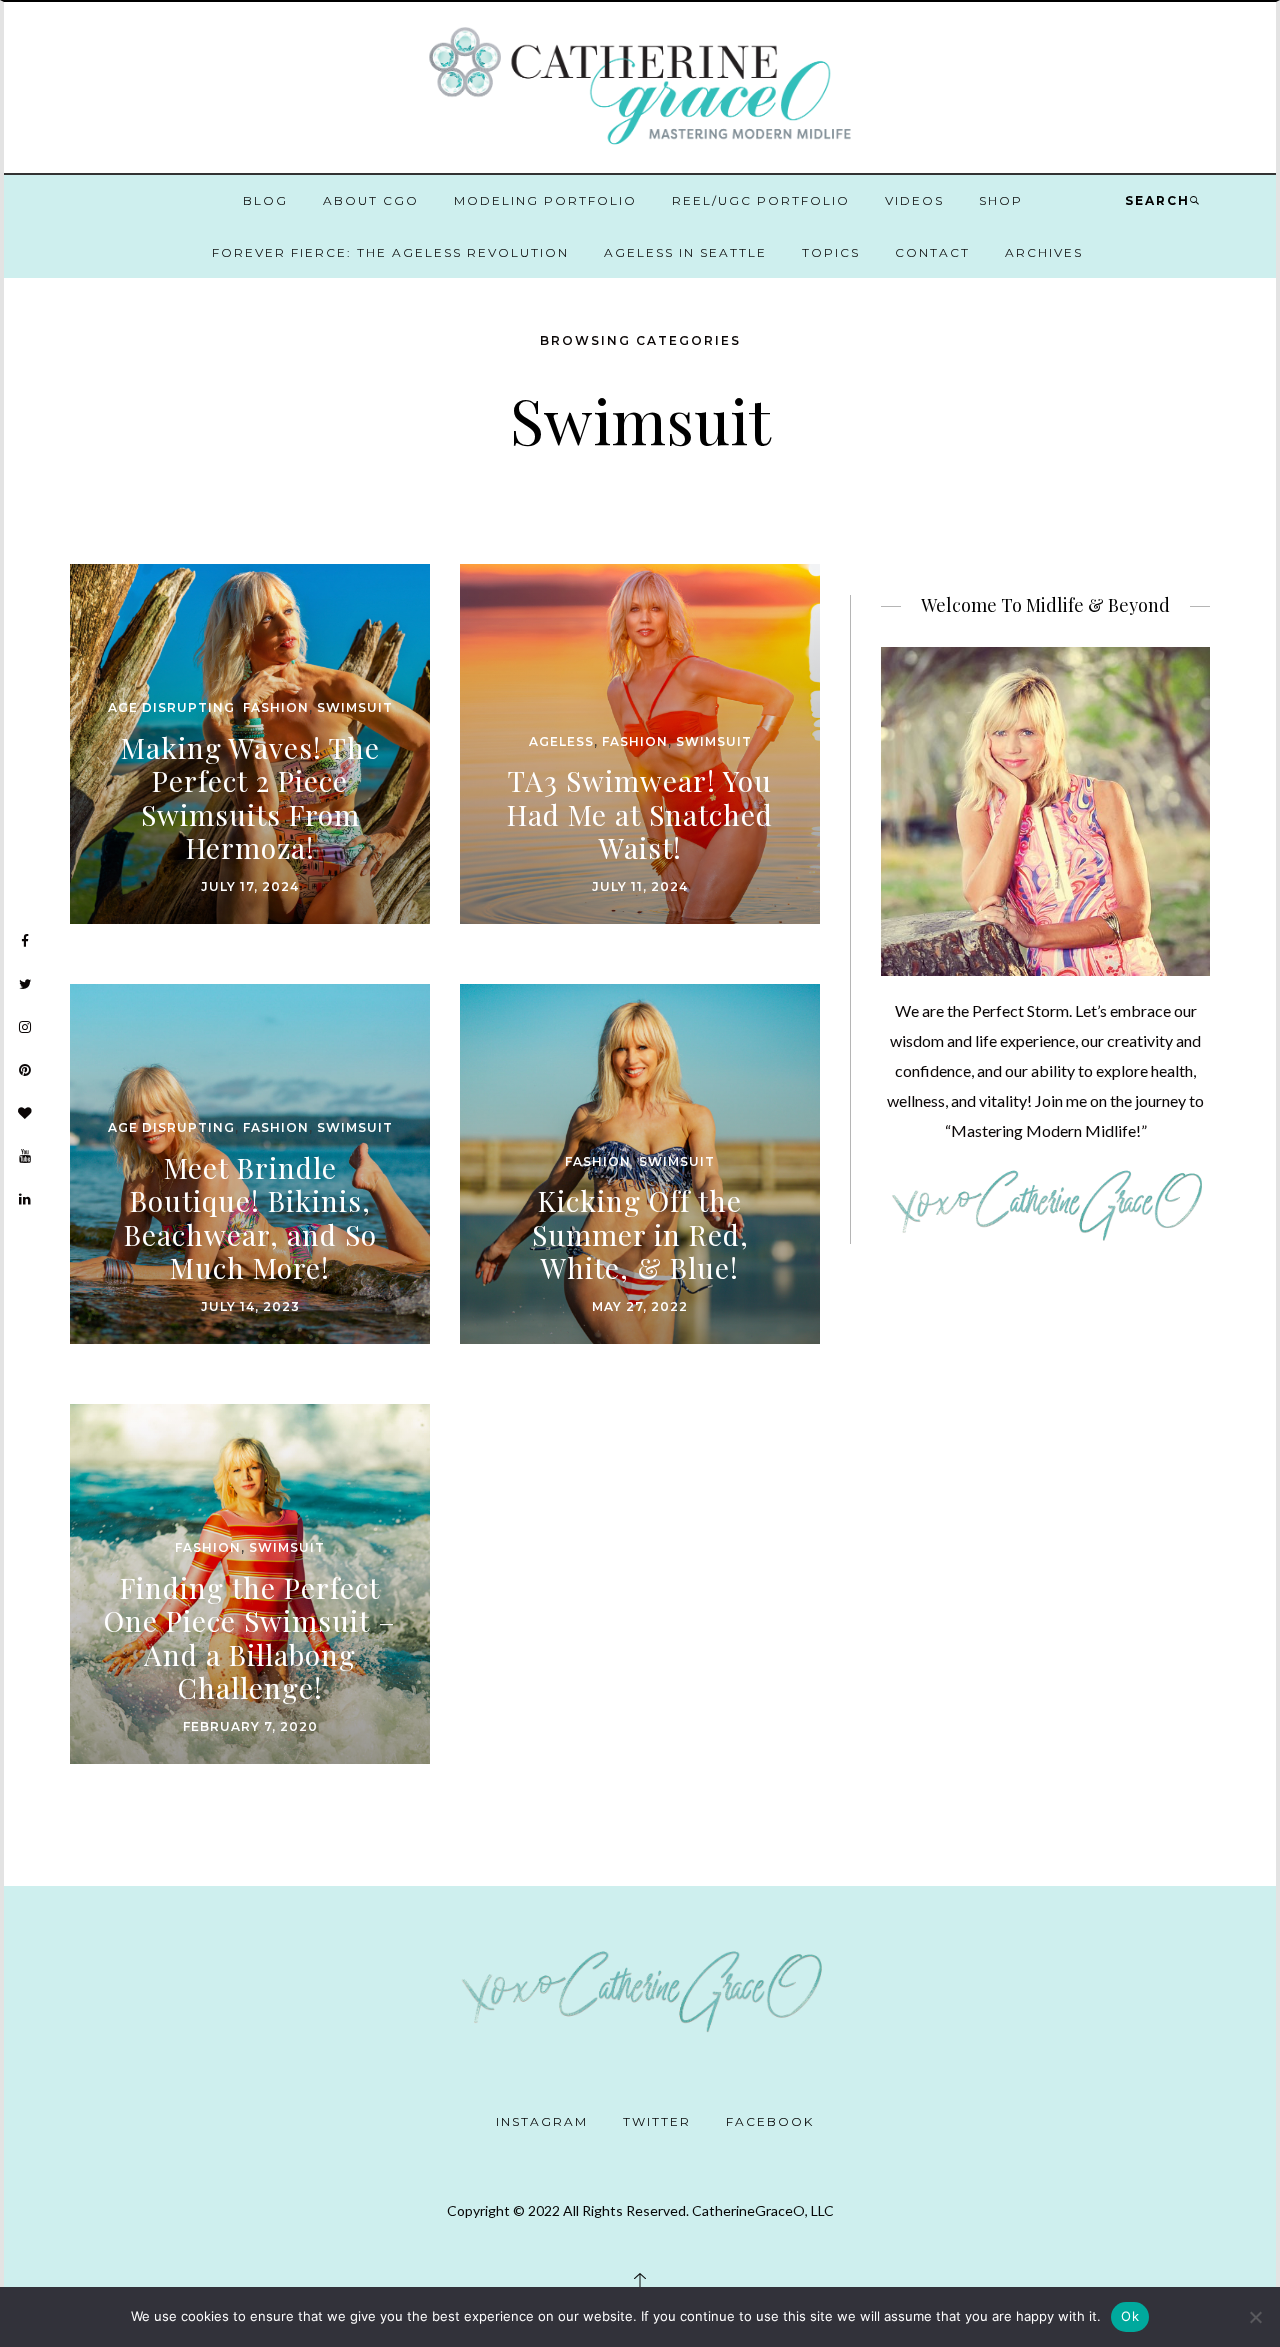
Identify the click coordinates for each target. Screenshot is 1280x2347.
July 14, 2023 (250, 1306)
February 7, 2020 (250, 1726)
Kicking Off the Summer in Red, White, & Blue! (640, 1234)
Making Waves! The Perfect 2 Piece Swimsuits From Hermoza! (250, 798)
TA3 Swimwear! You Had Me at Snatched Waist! (640, 814)
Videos (914, 200)
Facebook (770, 2121)
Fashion (276, 707)
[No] (1255, 2317)
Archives (1044, 252)
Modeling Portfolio (545, 200)
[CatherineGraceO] (640, 89)
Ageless (561, 741)
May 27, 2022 (640, 1306)
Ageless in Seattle (685, 252)
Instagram (542, 2121)
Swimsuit (355, 707)
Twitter (657, 2121)
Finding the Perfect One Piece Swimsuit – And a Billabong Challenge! (250, 1638)
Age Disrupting (171, 707)
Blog (265, 200)
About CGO (371, 200)
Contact (932, 252)
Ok (1130, 2316)
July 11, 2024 (640, 886)
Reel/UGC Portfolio (761, 200)
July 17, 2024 (250, 886)
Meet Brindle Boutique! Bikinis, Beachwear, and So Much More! (250, 1218)
